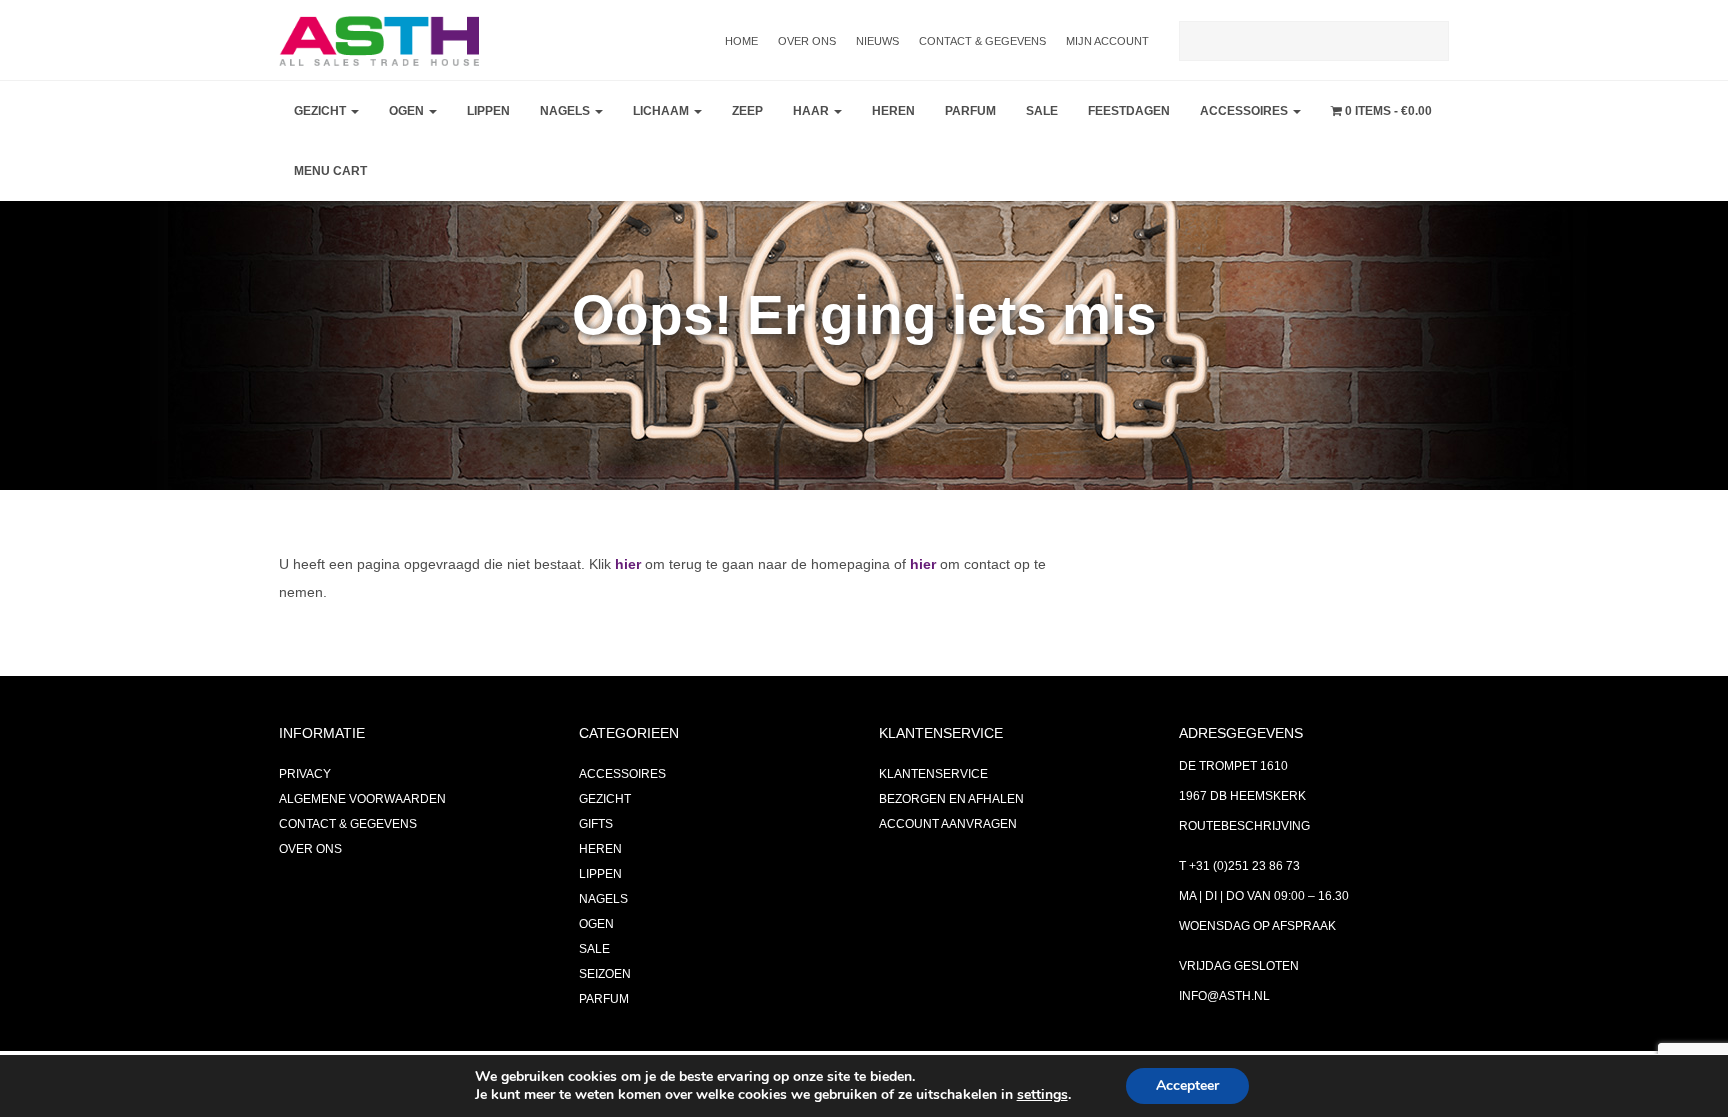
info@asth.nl (1224, 996)
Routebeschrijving (1244, 826)
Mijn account (1107, 41)
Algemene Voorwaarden (362, 799)
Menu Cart (330, 171)
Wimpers (422, 216)
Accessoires (1245, 111)
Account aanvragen (948, 824)
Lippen (488, 111)
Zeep (747, 111)
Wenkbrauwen (444, 266)
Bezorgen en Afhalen (951, 799)
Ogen (408, 111)
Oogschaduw (439, 166)
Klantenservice (933, 774)
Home (741, 41)
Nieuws (877, 41)
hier (628, 564)
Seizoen (605, 974)
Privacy (305, 774)
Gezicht (321, 111)
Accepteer (1187, 1085)
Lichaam (662, 111)
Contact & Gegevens (982, 41)
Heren (893, 111)
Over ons (807, 41)
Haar (812, 111)
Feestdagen (1129, 111)
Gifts (596, 824)
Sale (1042, 111)
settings (1042, 1095)
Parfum (970, 111)
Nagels (566, 111)
